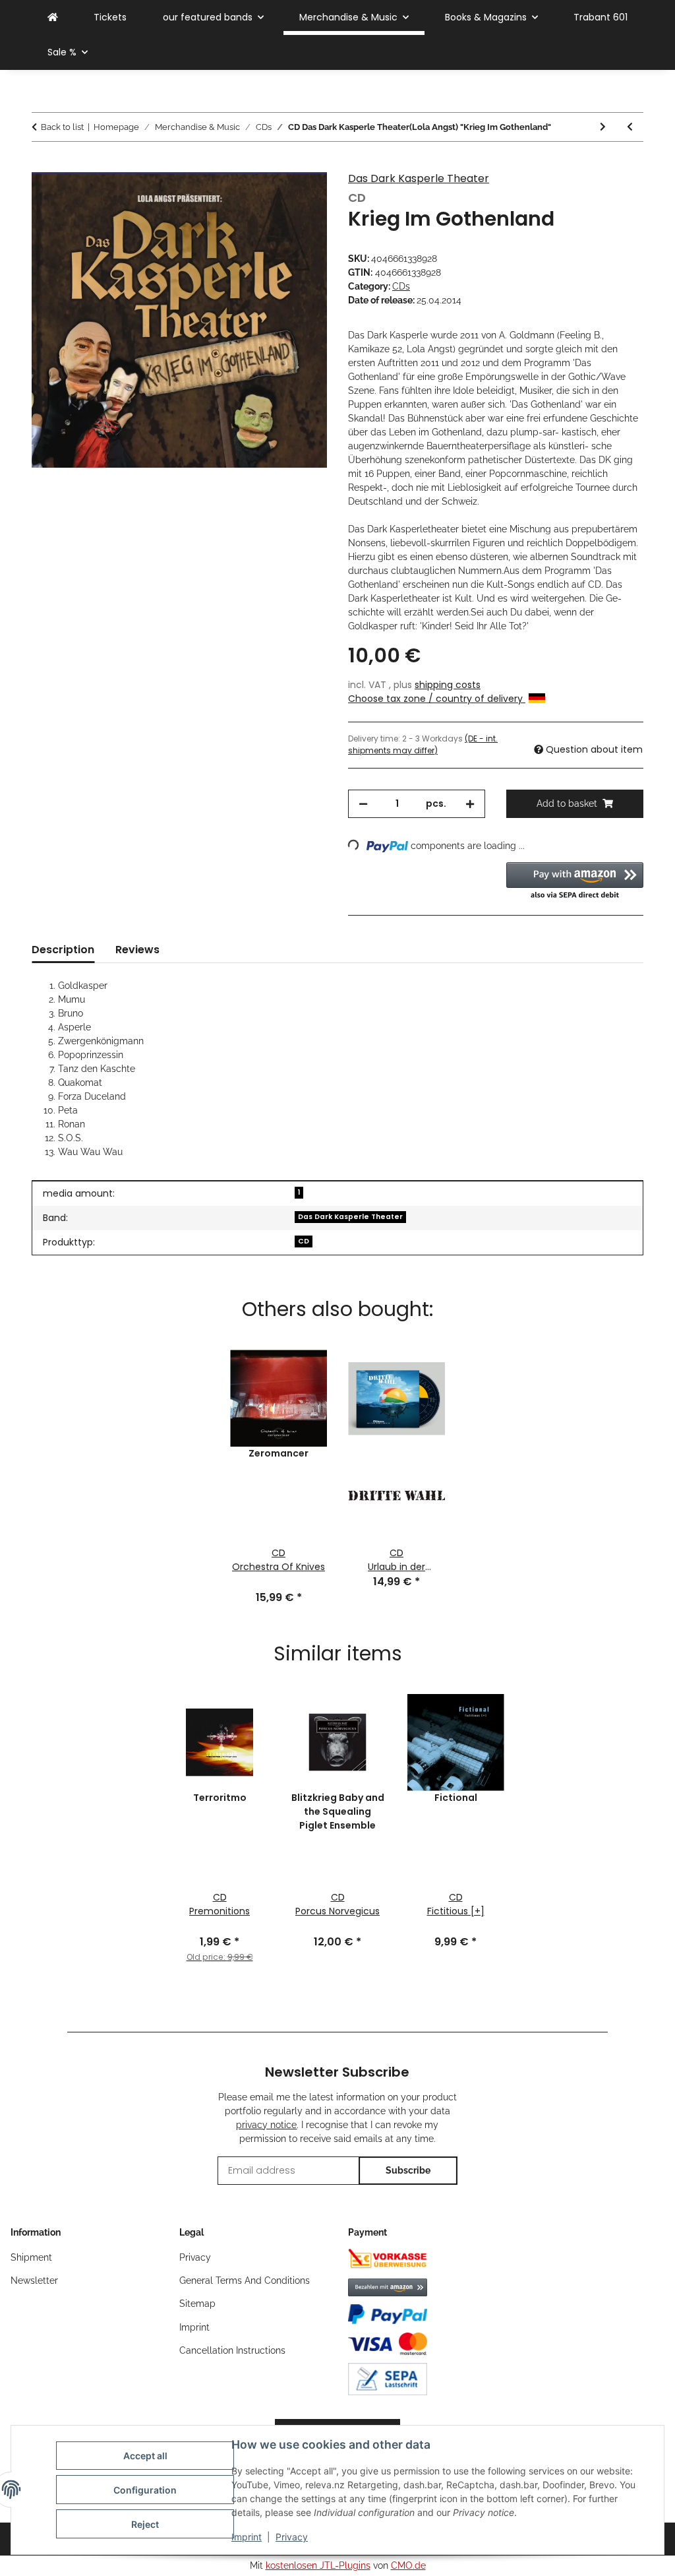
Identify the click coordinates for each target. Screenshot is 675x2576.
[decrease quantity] (363, 804)
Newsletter (34, 2280)
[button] (575, 882)
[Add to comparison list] (299, 197)
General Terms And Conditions (245, 2280)
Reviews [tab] (137, 950)
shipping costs (448, 685)
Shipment (31, 2257)
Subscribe (408, 2170)
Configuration (145, 2490)
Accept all (145, 2456)
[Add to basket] (42, 165)
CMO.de (408, 2565)
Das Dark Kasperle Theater (419, 178)
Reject (145, 2524)
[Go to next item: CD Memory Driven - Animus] (603, 127)
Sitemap (197, 2304)
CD (304, 1241)
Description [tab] (63, 950)
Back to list (62, 127)
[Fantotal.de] (53, 17)
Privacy (292, 2537)
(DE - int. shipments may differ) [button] (423, 744)
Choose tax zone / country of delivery (437, 699)
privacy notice (266, 2125)
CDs (401, 286)
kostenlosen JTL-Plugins (318, 2565)
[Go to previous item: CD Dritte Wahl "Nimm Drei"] (630, 127)
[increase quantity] (470, 804)
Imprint (247, 2537)
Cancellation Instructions (232, 2350)
